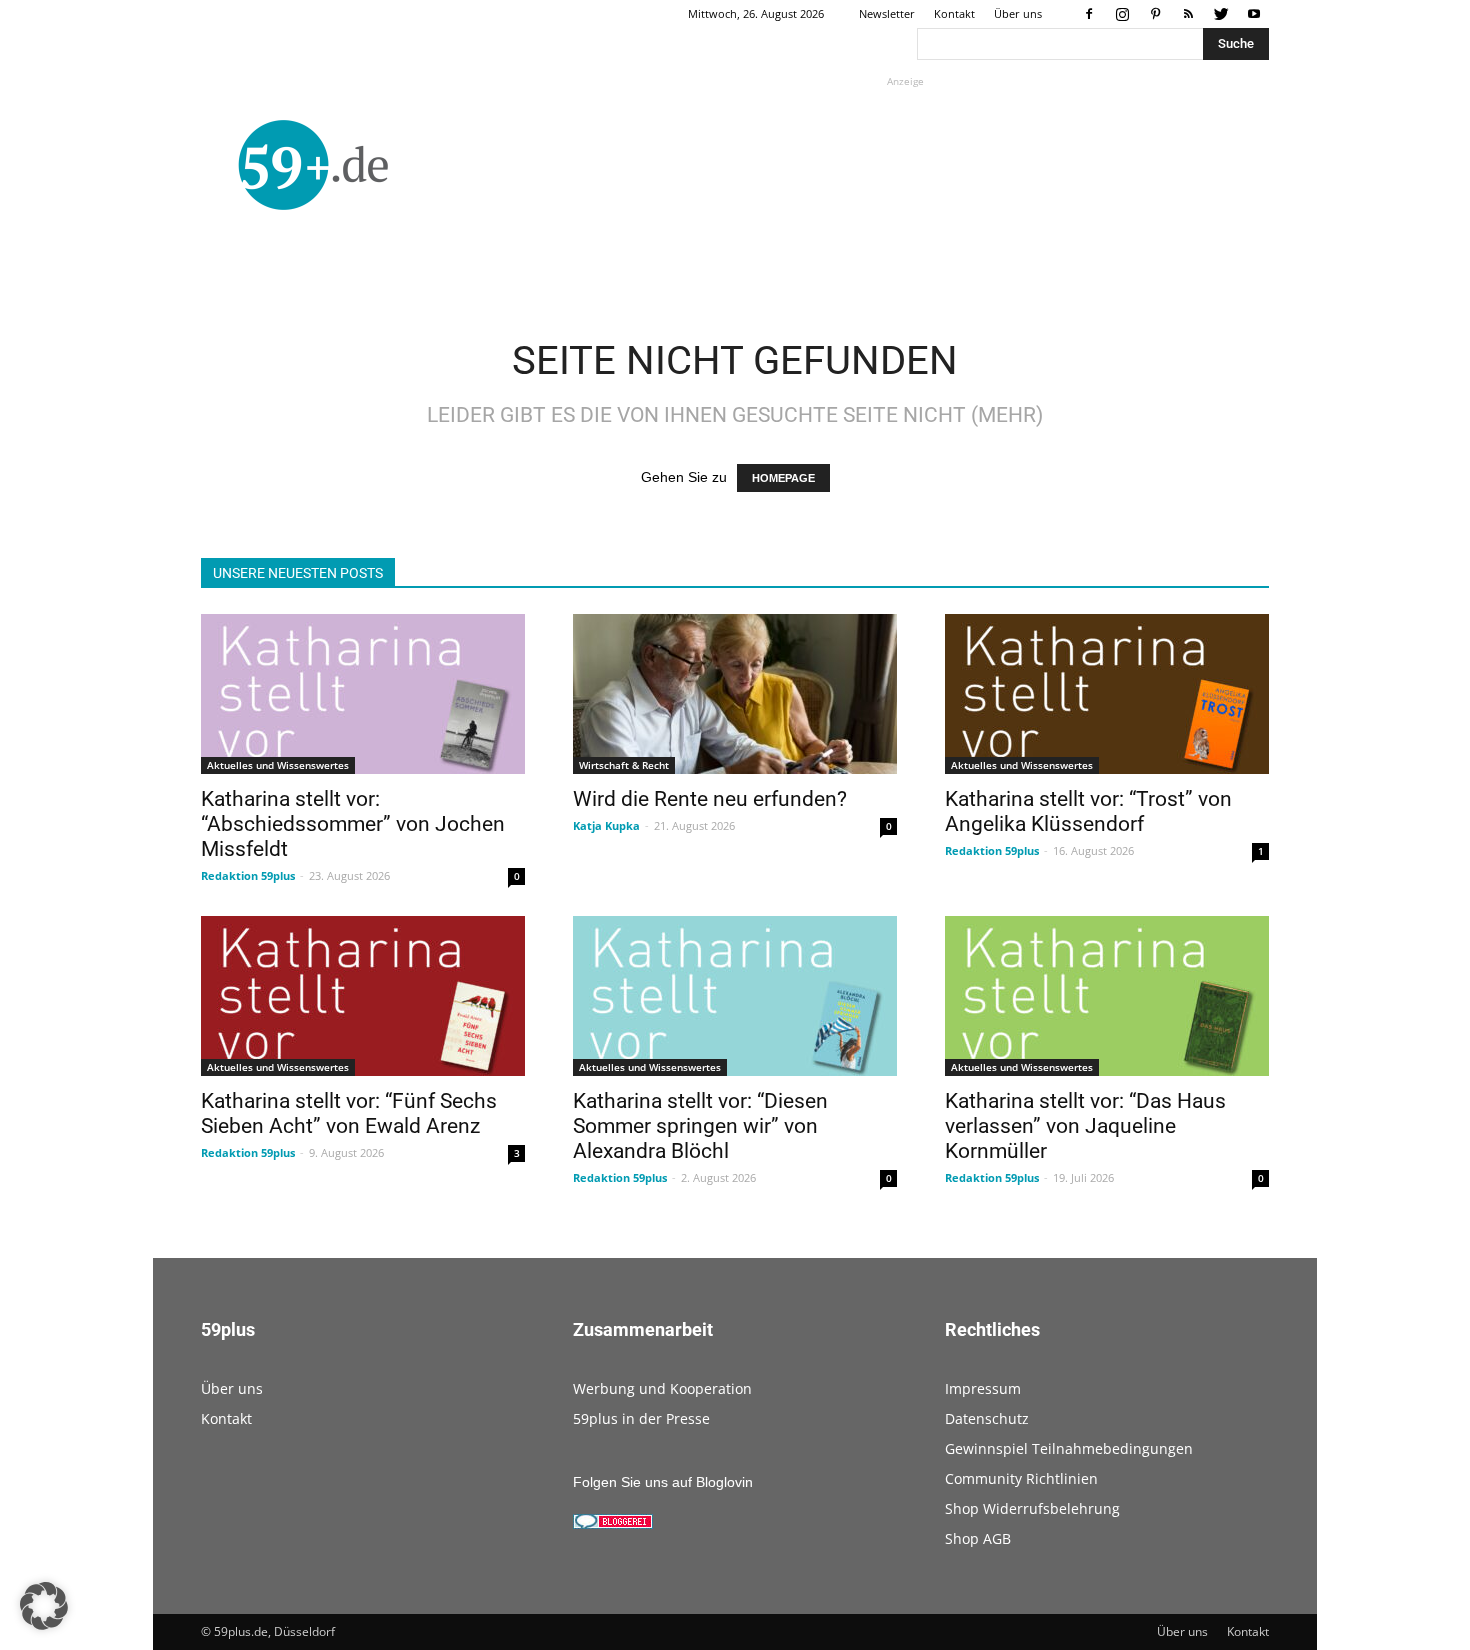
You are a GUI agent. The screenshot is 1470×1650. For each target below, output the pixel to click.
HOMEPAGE (783, 478)
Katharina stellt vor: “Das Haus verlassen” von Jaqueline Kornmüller (1085, 1126)
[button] (44, 1606)
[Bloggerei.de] (613, 1524)
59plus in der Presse (641, 1418)
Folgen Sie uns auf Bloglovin (663, 1482)
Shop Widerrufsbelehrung (1032, 1508)
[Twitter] (1221, 14)
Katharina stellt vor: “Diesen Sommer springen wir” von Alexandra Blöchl (700, 1126)
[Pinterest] (1155, 14)
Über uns (1018, 13)
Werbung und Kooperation (662, 1388)
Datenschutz (987, 1418)
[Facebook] (1089, 14)
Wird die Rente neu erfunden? (710, 799)
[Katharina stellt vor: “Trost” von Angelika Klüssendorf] (1107, 694)
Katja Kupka (606, 825)
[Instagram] (1122, 14)
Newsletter (887, 13)
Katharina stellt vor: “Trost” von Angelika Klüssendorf (1088, 811)
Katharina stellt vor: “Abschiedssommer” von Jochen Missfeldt (353, 824)
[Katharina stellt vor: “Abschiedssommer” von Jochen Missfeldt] (363, 694)
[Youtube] (1254, 14)
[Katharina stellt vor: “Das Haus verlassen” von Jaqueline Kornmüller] (1107, 996)
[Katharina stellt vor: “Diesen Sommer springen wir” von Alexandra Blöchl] (735, 996)
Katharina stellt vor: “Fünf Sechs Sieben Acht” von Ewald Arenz (349, 1113)
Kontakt (954, 13)
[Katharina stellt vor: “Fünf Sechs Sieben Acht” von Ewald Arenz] (363, 996)
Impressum (983, 1388)
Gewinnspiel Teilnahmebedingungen (1069, 1448)
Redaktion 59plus (248, 875)
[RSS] (1188, 14)
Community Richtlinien (1021, 1478)
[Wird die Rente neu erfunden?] (735, 694)
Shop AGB (978, 1538)
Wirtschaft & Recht (624, 765)
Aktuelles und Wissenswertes (278, 765)
